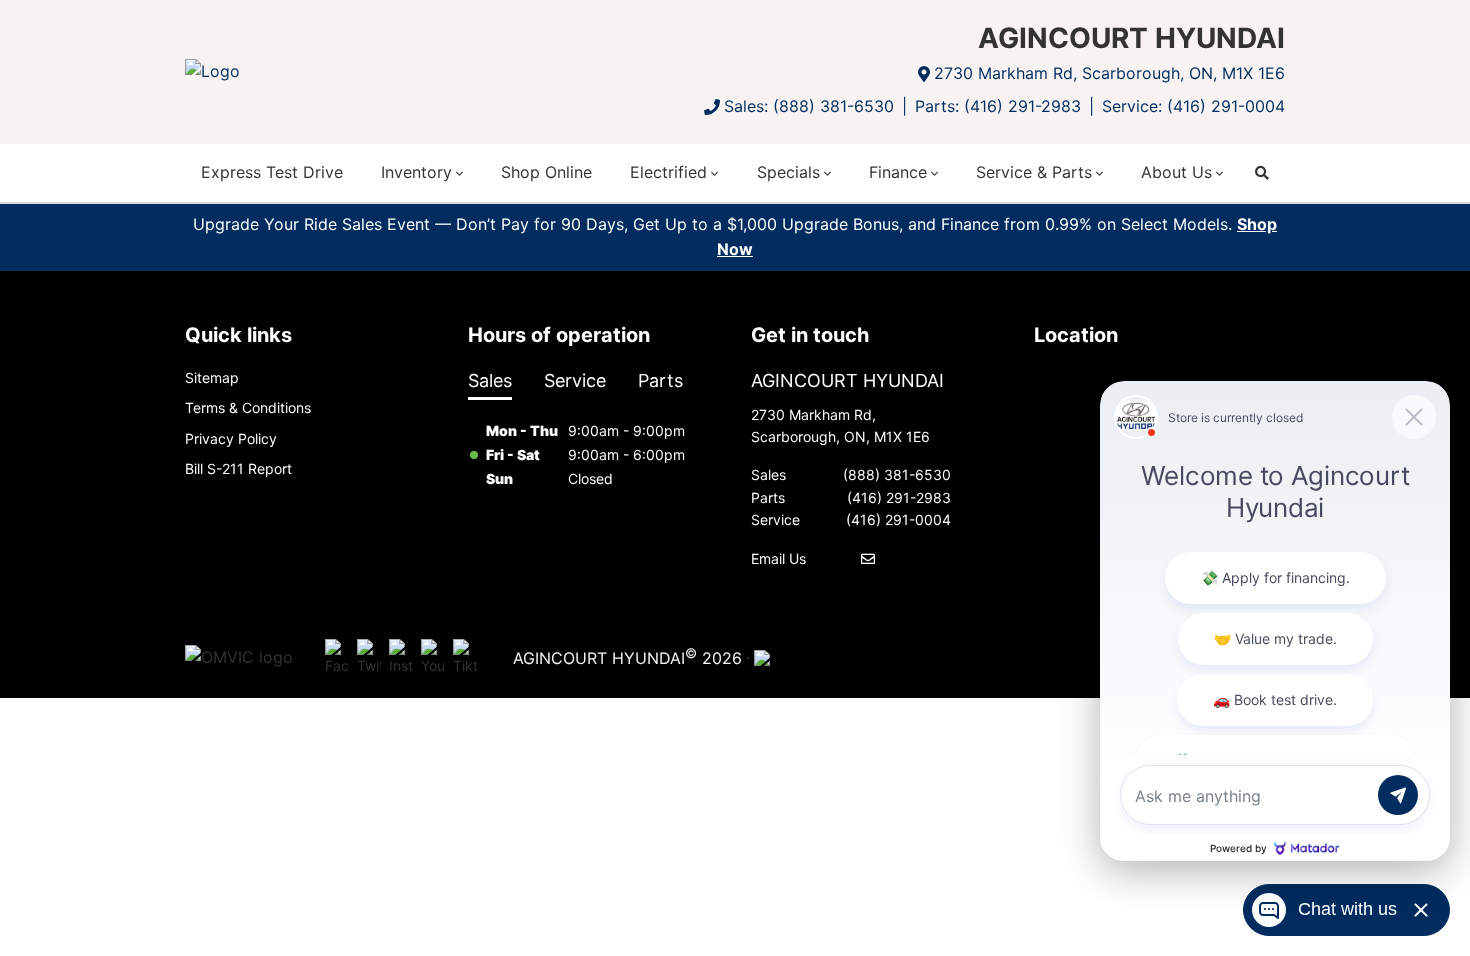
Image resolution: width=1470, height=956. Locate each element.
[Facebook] (337, 658)
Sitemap (212, 377)
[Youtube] (433, 658)
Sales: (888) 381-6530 (809, 106)
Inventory (416, 172)
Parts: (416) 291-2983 (998, 106)
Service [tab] (575, 380)
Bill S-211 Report (238, 468)
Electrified (668, 172)
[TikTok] (465, 658)
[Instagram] (401, 658)
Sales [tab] (490, 380)
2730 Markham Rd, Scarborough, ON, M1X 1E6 (1109, 73)
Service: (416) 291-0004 (1193, 106)
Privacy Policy (231, 438)
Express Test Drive (272, 172)
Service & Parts (1034, 172)
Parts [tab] (660, 380)
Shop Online (546, 172)
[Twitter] (369, 658)
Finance (898, 172)
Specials (788, 172)
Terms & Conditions (248, 407)
